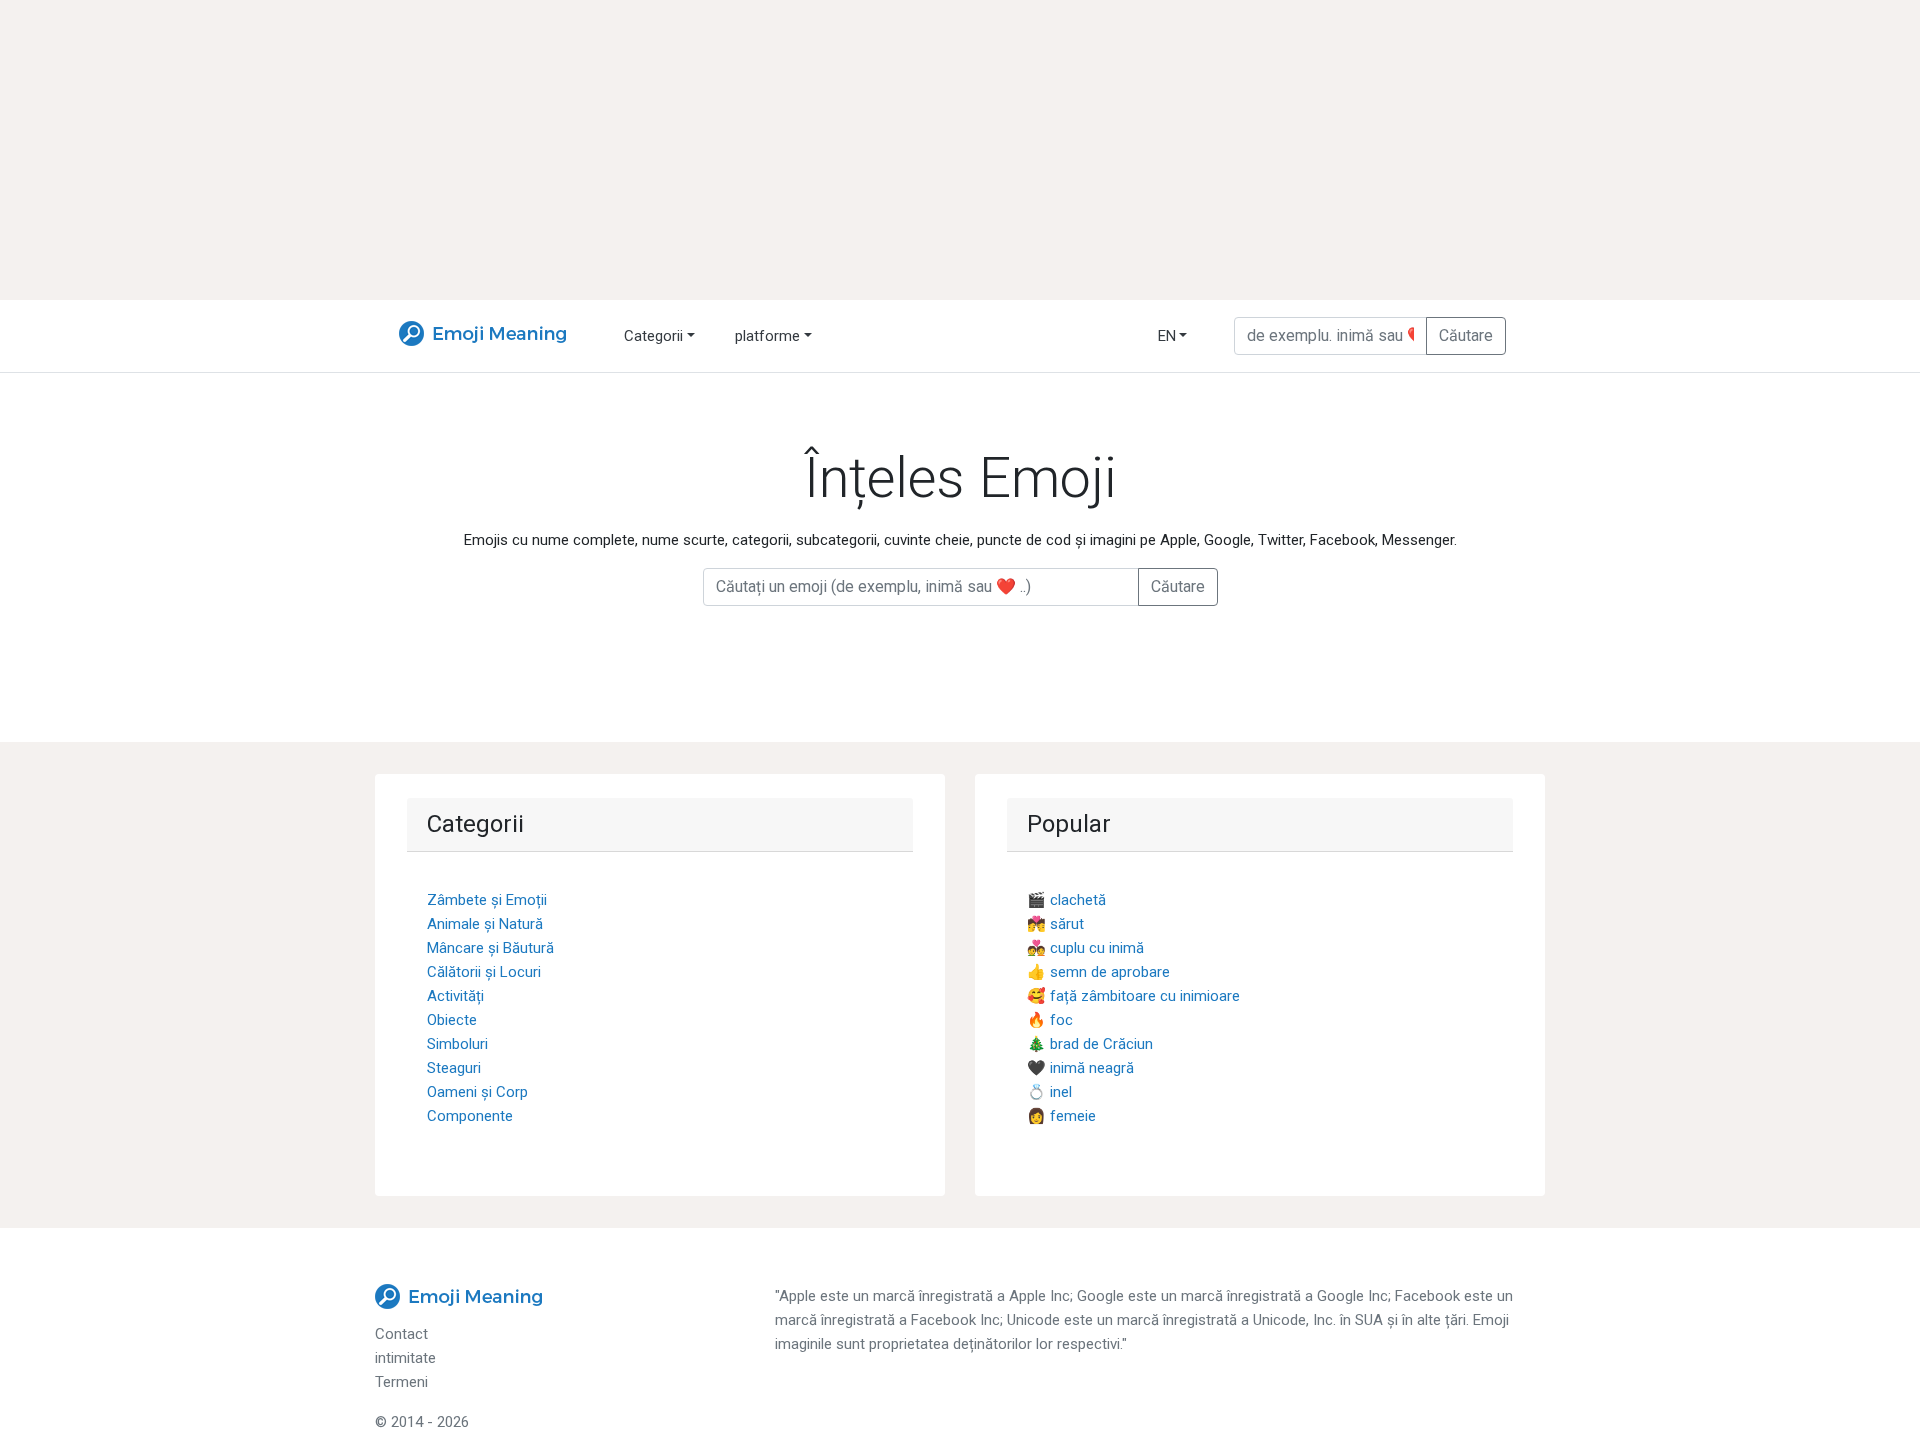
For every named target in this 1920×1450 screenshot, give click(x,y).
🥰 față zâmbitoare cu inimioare (1133, 996)
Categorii (653, 336)
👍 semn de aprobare (1098, 972)
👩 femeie (1061, 1116)
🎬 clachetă (1066, 900)
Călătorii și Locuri (484, 972)
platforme (767, 336)
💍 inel (1049, 1092)
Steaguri (454, 1068)
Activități (455, 996)
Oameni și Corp (477, 1092)
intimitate (405, 1358)
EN (1167, 336)
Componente (470, 1116)
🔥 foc (1050, 1020)
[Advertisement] (960, 150)
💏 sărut (1055, 924)
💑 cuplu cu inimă (1085, 948)
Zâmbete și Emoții (487, 900)
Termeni (401, 1382)
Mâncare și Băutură (490, 948)
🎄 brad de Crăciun (1090, 1044)
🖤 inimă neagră (1080, 1068)
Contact (401, 1334)
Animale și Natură (485, 924)
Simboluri (457, 1044)
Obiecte (452, 1020)
